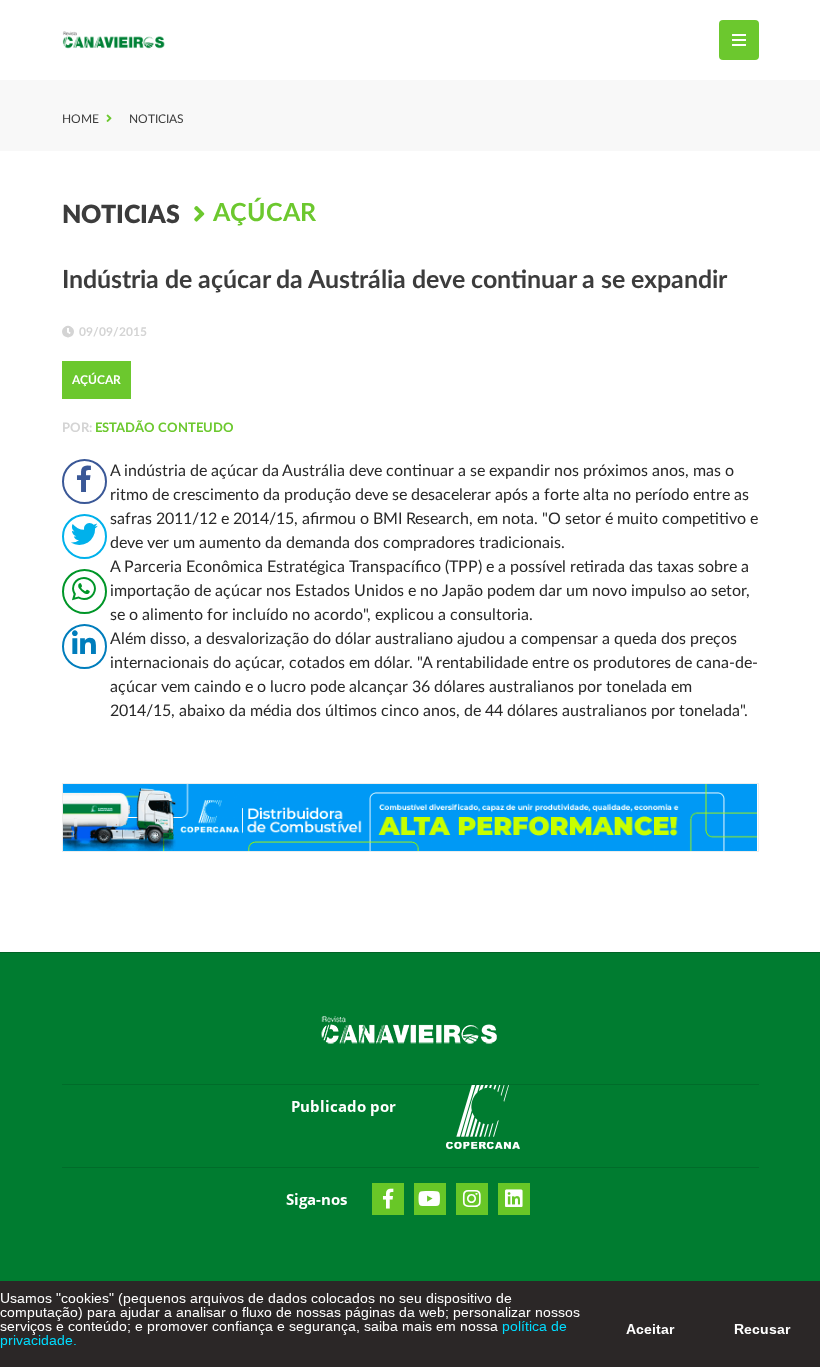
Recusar (762, 1329)
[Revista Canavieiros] (114, 40)
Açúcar (264, 213)
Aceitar (650, 1329)
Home (80, 119)
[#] (483, 1121)
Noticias (156, 119)
